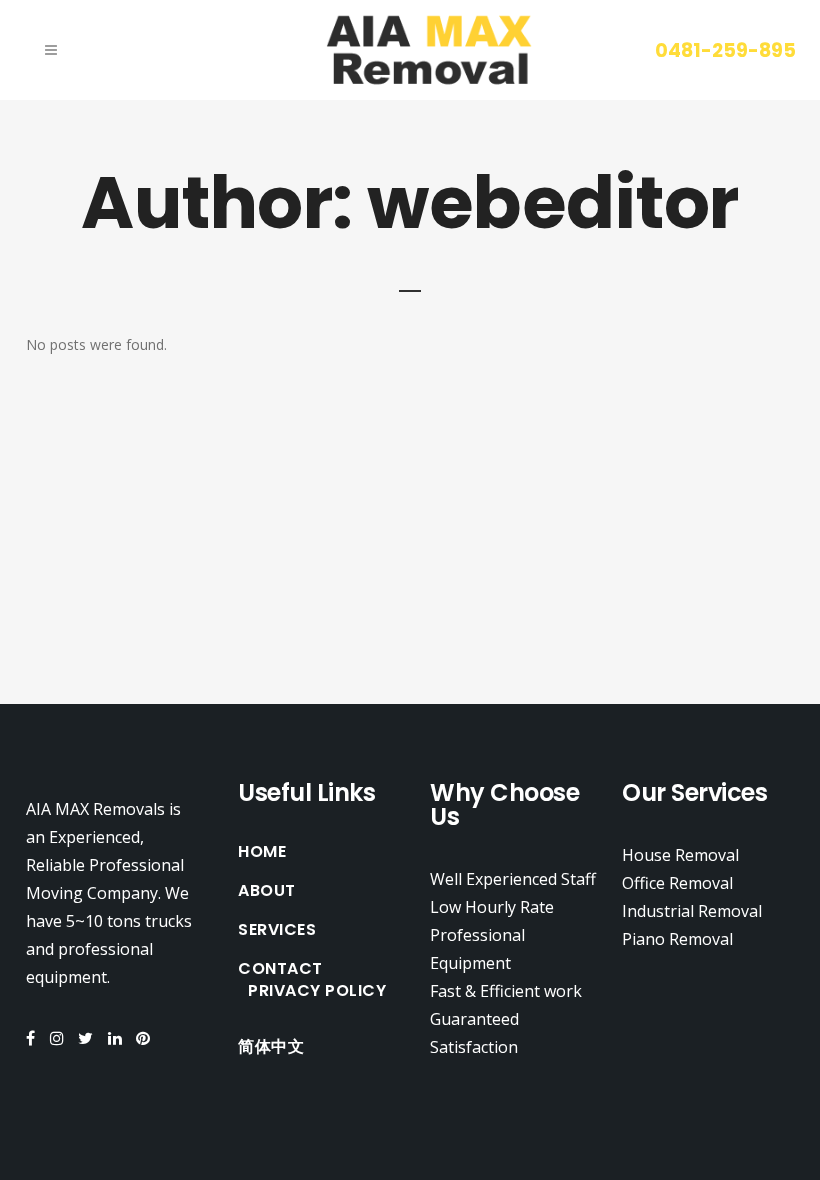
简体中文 (271, 1047)
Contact (280, 969)
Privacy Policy (317, 991)
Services (277, 930)
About (267, 891)
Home (262, 852)
